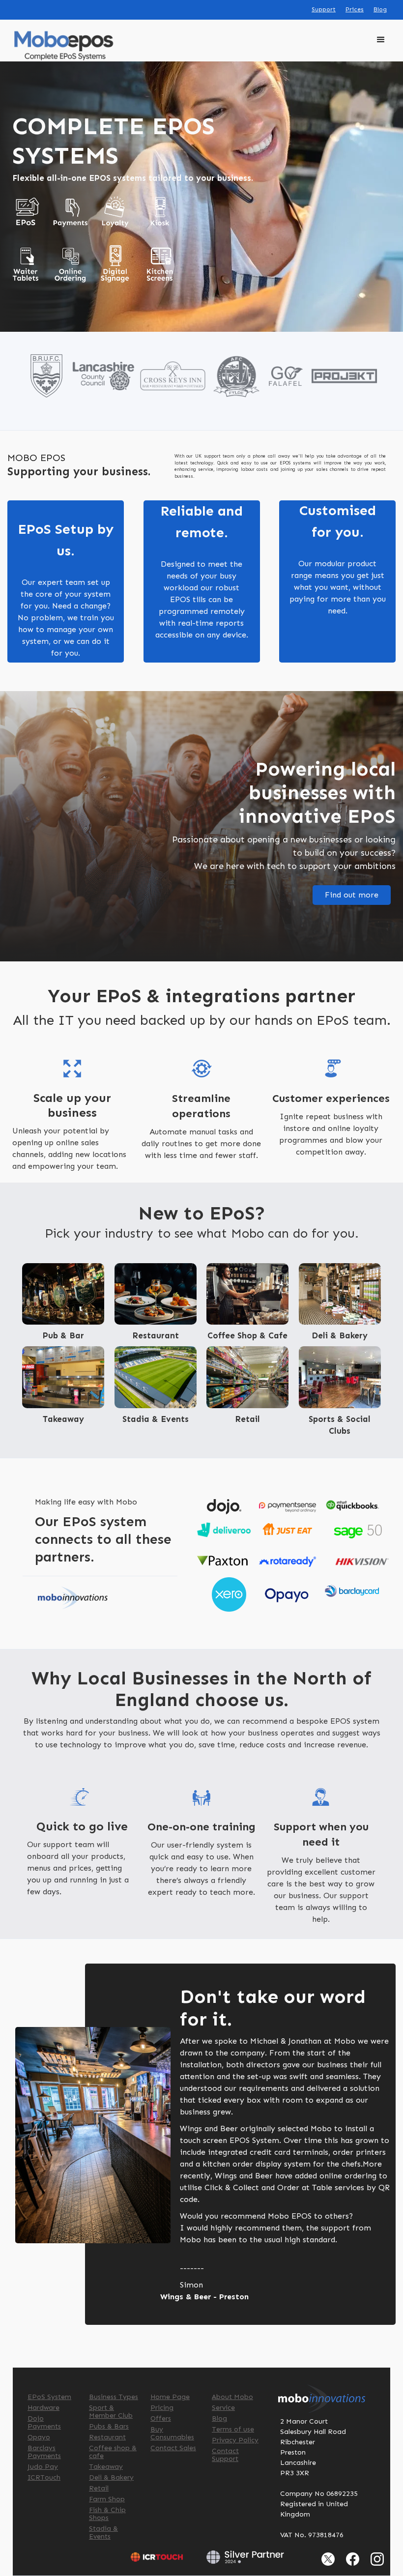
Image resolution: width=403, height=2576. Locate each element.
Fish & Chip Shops (107, 2514)
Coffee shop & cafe (113, 2452)
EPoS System (49, 2397)
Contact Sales (173, 2448)
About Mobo (232, 2397)
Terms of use (233, 2430)
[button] (381, 46)
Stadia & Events (103, 2533)
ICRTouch (44, 2478)
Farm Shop (107, 2499)
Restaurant (107, 2437)
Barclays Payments (44, 2452)
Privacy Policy (235, 2440)
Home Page (170, 2397)
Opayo (39, 2437)
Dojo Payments (44, 2423)
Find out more (352, 895)
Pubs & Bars (109, 2427)
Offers (161, 2419)
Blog (380, 9)
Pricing (162, 2408)
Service (223, 2408)
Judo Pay (43, 2467)
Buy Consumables (172, 2433)
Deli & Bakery (111, 2478)
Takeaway (106, 2467)
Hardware (43, 2408)
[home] (64, 45)
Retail (99, 2489)
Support (324, 9)
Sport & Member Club (111, 2412)
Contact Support (225, 2455)
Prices (355, 9)
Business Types (114, 2397)
